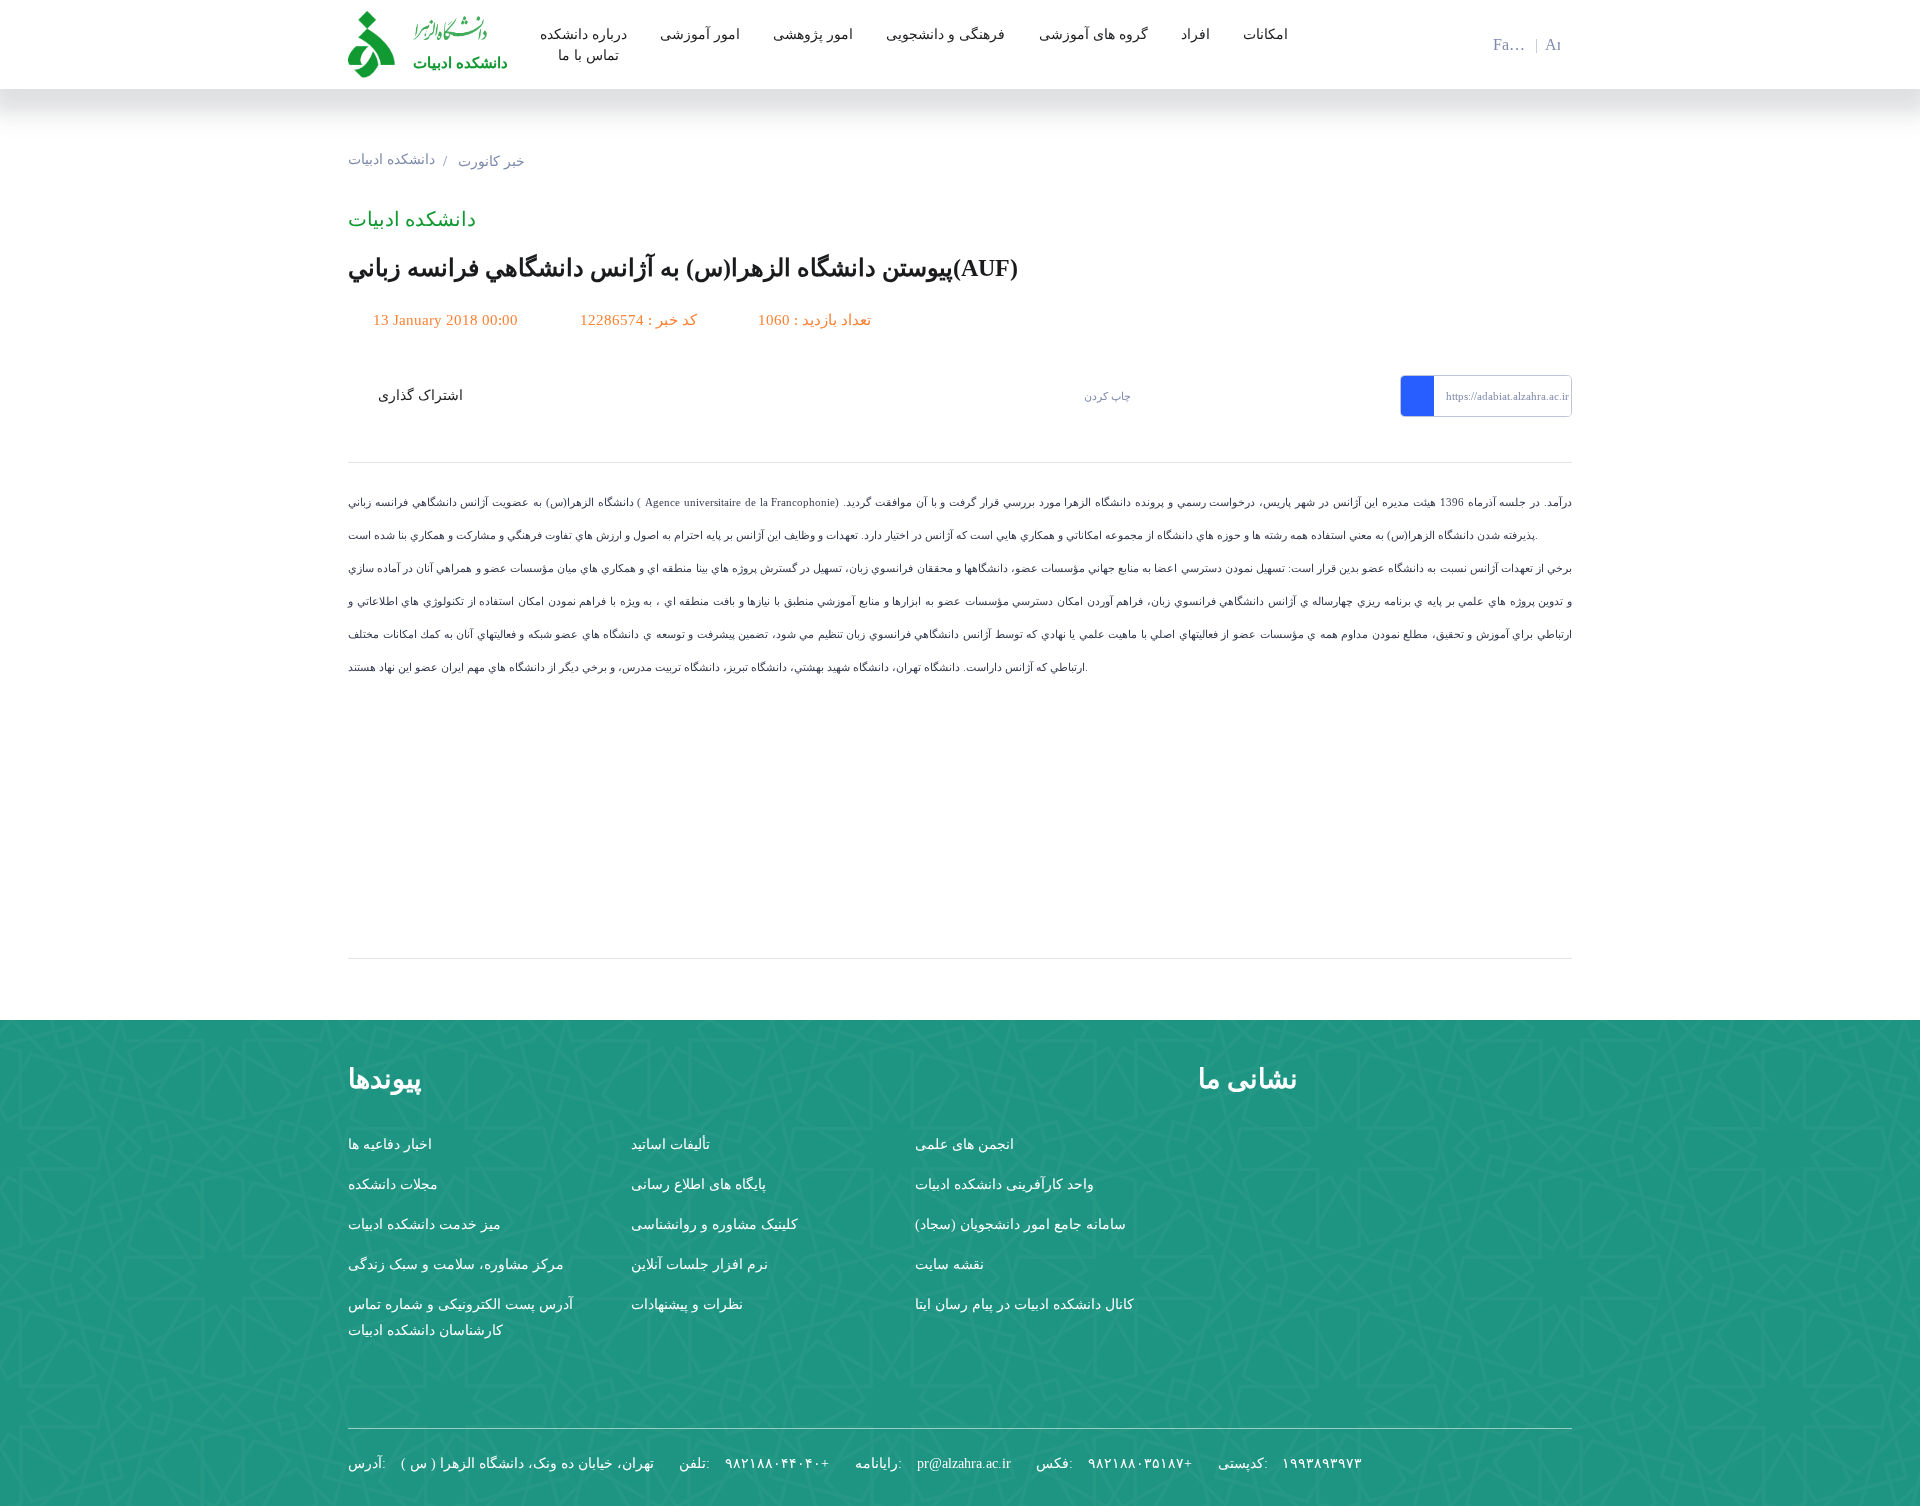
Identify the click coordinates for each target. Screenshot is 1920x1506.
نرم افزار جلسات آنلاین (699, 1264)
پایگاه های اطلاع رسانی (698, 1184)
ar (1552, 44)
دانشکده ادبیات (460, 62)
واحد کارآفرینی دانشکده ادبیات (1004, 1184)
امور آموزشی (700, 34)
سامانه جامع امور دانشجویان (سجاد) (1020, 1224)
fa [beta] (1501, 46)
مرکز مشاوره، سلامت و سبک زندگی (456, 1264)
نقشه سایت (949, 1264)
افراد (1195, 34)
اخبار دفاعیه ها (390, 1144)
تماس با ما (588, 55)
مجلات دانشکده (393, 1184)
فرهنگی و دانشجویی (945, 34)
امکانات (1265, 34)
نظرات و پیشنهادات (687, 1304)
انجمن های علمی (964, 1144)
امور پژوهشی (813, 34)
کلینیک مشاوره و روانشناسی (714, 1224)
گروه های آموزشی (1093, 34)
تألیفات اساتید (670, 1144)
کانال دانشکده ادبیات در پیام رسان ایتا (1024, 1304)
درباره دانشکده (583, 34)
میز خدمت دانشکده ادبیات (424, 1224)
